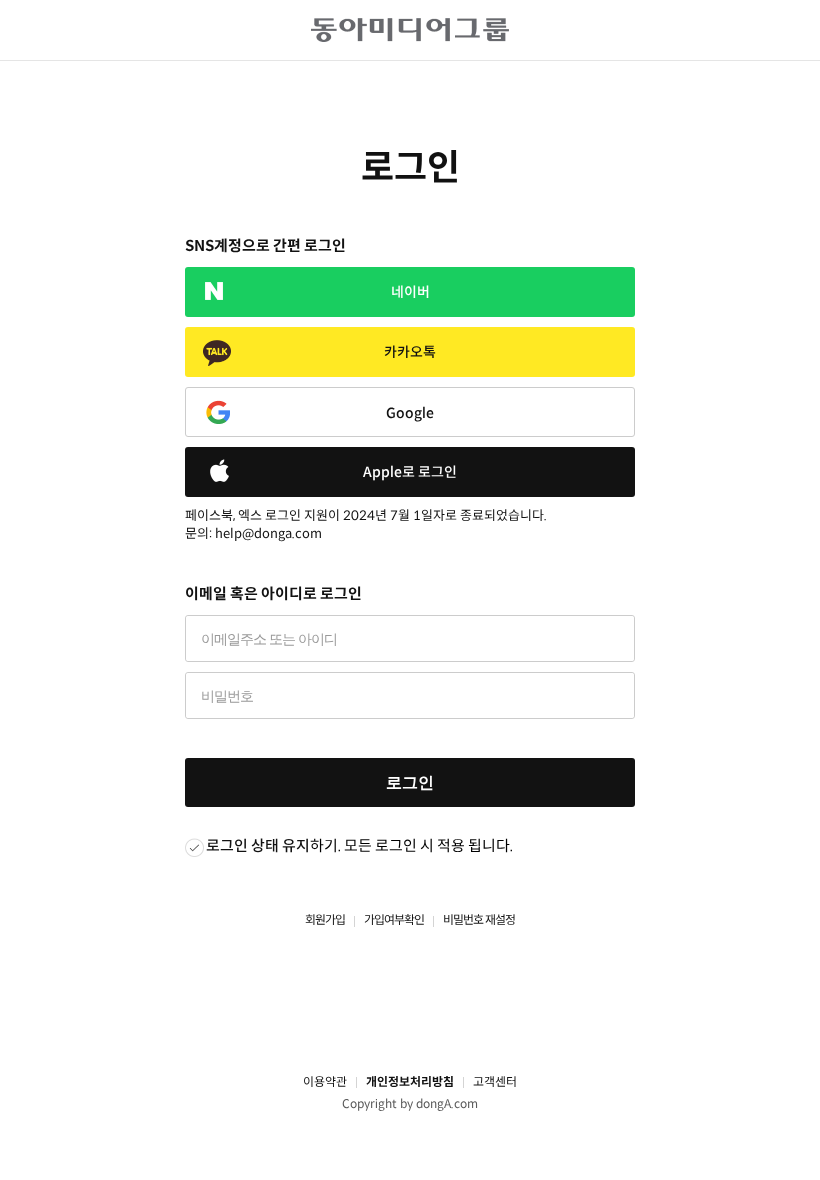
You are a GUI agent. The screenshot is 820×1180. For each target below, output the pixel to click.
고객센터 (495, 1081)
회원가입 (325, 919)
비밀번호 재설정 (479, 919)
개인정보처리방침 (410, 1081)
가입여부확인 (394, 919)
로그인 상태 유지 (258, 845)
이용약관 (325, 1081)
